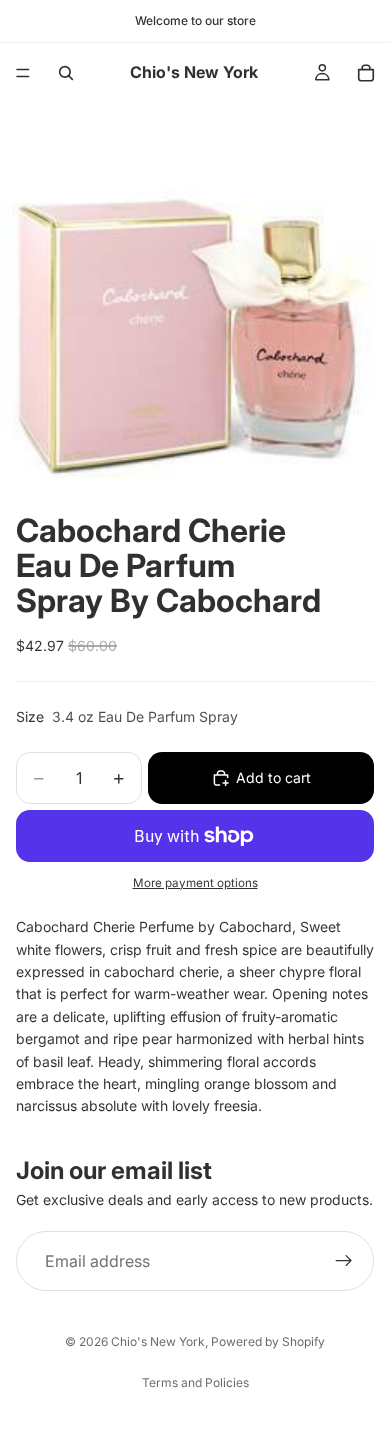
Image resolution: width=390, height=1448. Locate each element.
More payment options (195, 883)
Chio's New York (158, 1341)
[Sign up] (344, 1261)
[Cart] (366, 73)
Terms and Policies (195, 1382)
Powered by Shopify (268, 1341)
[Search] (66, 73)
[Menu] (23, 73)
